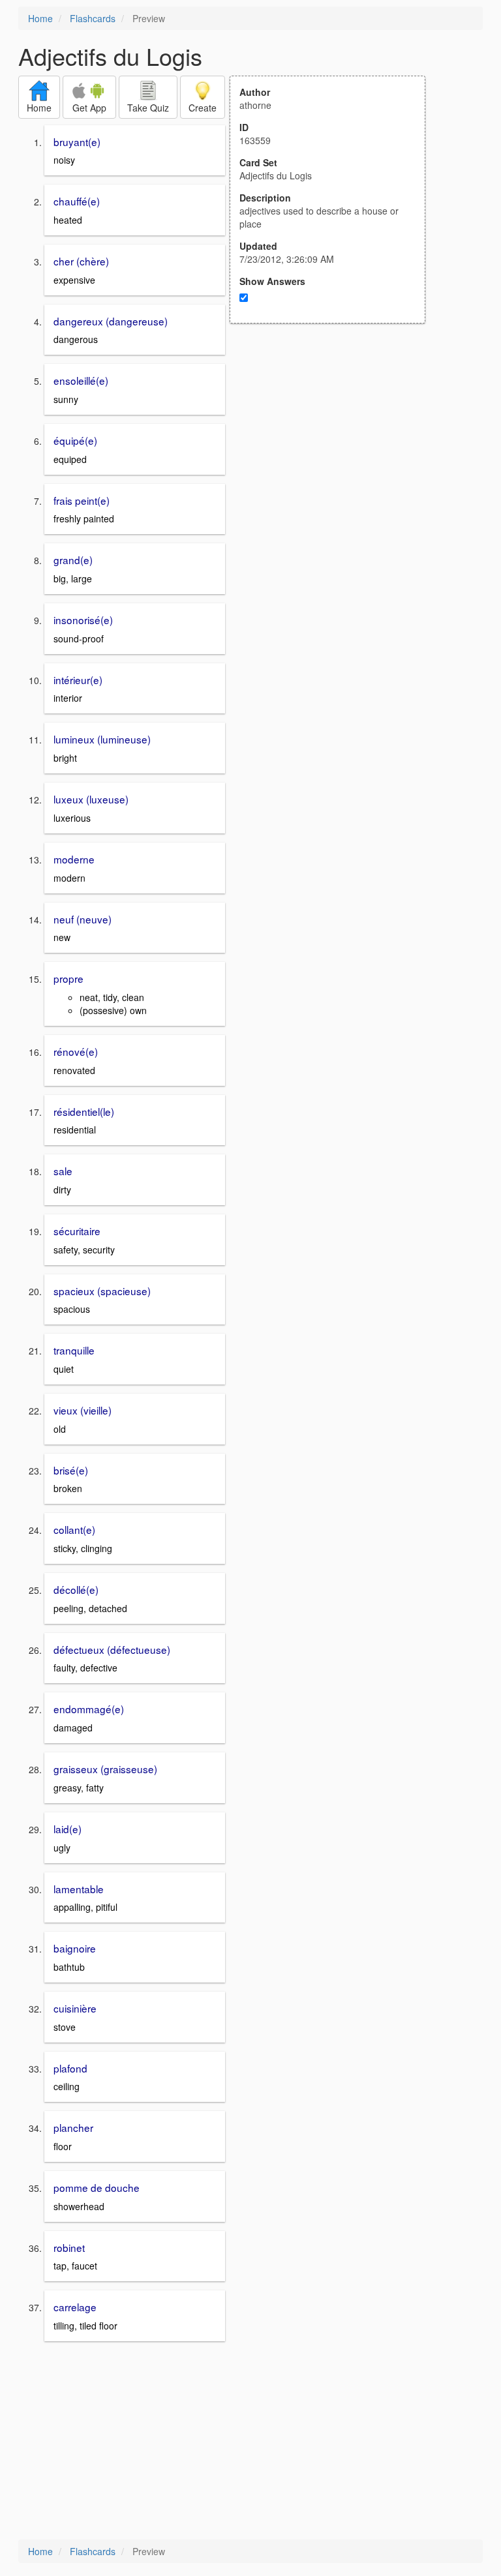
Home (40, 18)
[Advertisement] (335, 451)
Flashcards (93, 18)
